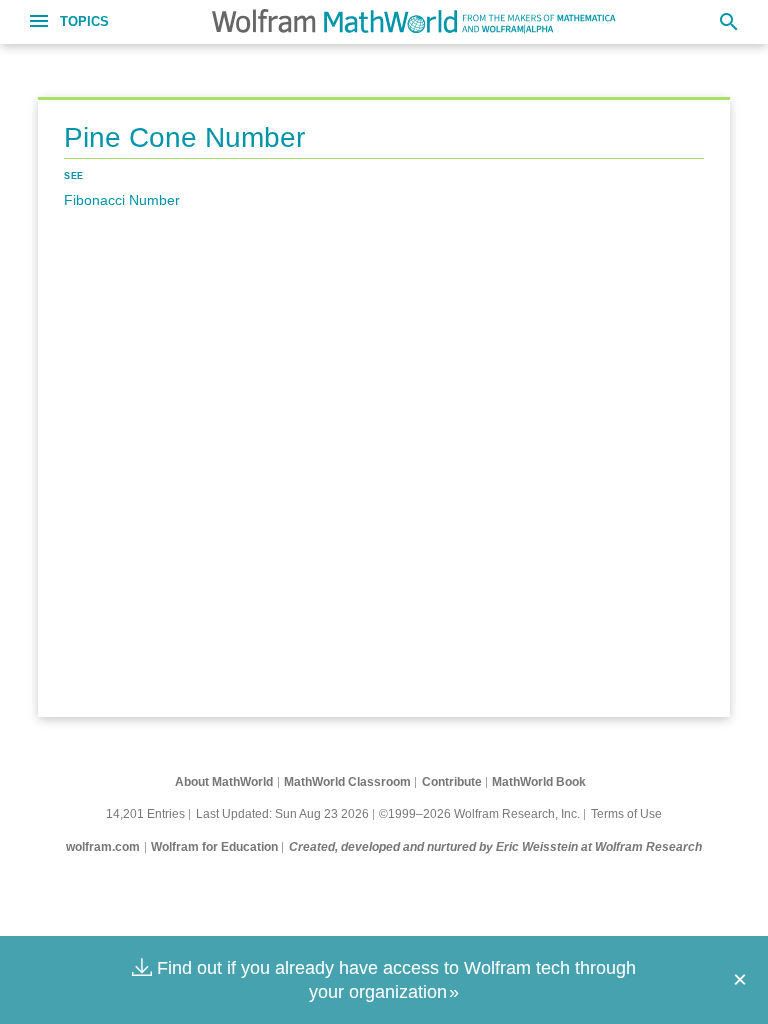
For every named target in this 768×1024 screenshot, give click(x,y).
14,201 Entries (145, 814)
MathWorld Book (539, 782)
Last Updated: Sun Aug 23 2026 (282, 814)
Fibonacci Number (122, 200)
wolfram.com (103, 847)
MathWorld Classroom (347, 782)
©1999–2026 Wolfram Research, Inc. (479, 814)
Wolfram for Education (214, 847)
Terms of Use (626, 814)
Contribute (452, 782)
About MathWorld (224, 782)
